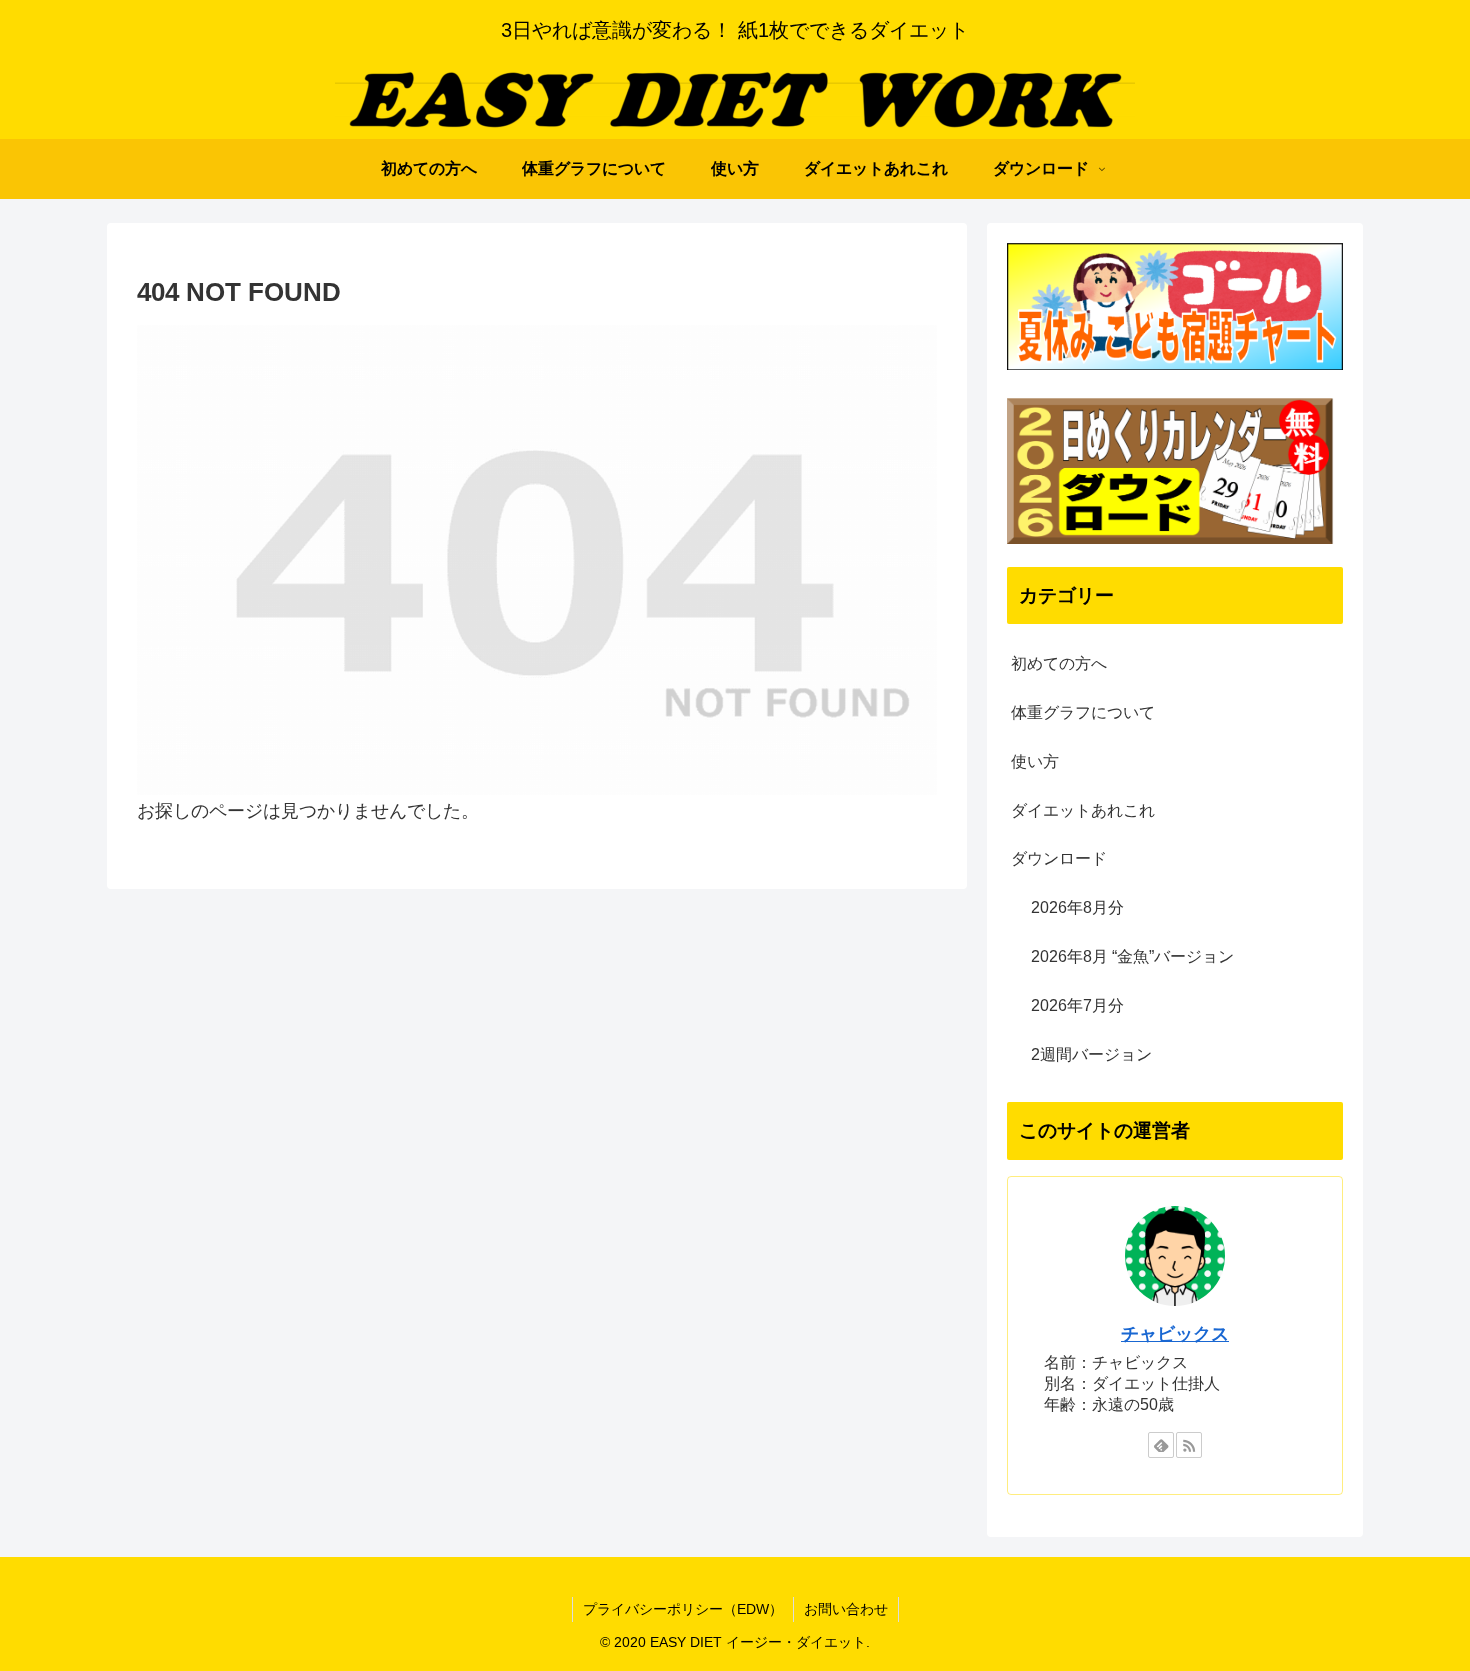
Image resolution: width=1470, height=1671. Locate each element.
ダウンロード (1059, 858)
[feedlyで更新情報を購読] (1161, 1445)
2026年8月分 (1077, 907)
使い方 (1035, 761)
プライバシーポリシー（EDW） (683, 1609)
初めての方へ (1059, 663)
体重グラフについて (1083, 712)
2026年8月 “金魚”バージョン (1132, 956)
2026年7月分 (1077, 1005)
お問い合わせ (846, 1609)
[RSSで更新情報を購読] (1189, 1445)
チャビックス (1175, 1334)
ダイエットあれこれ (1083, 810)
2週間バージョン (1091, 1054)
